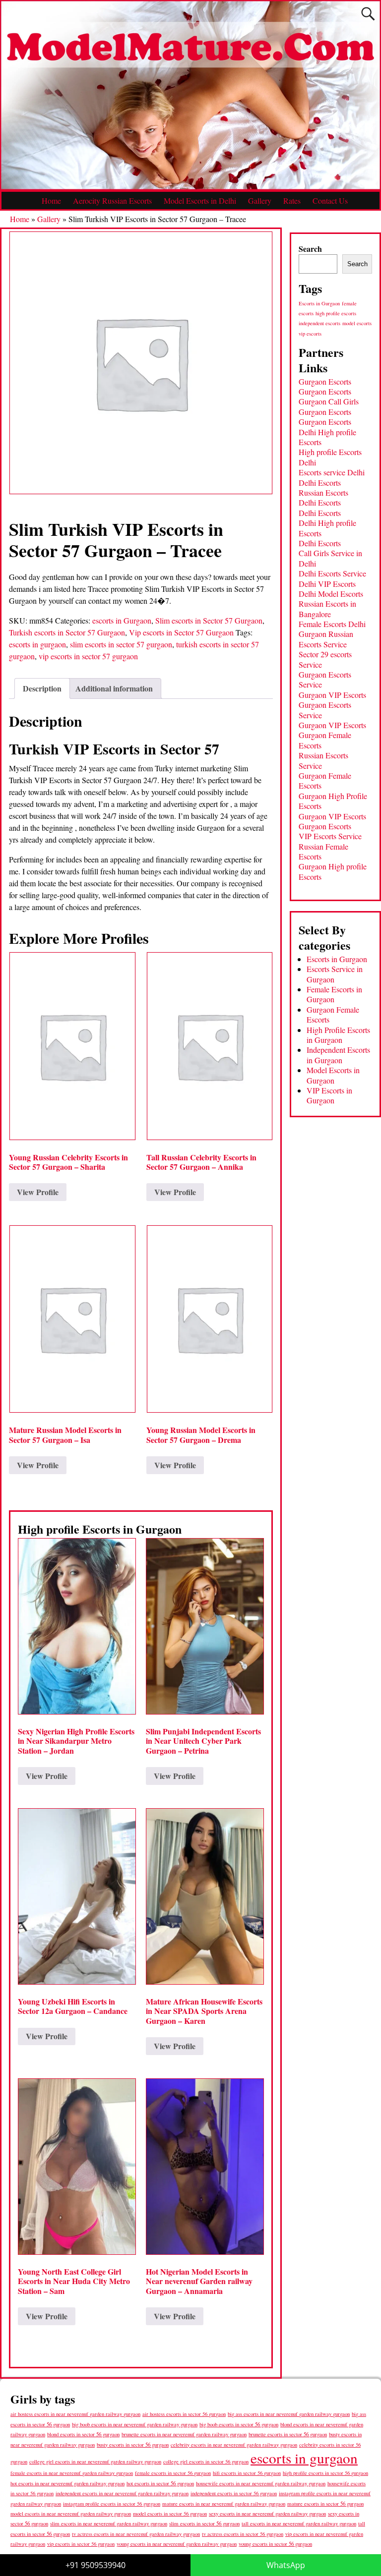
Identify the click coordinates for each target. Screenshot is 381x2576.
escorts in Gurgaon (122, 620)
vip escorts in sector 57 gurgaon (88, 656)
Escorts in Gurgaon (319, 303)
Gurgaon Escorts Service (325, 679)
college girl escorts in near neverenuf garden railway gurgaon (95, 2462)
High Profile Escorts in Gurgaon (338, 1035)
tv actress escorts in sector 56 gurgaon (243, 2534)
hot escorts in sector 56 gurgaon (160, 2483)
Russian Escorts (323, 492)
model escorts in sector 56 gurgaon (170, 2514)
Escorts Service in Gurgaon (335, 974)
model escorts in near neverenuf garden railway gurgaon (71, 2514)
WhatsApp (286, 2565)
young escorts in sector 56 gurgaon (275, 2544)
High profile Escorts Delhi (330, 457)
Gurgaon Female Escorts (325, 740)
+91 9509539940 (95, 2565)
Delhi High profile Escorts (327, 437)
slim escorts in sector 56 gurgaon (204, 2523)
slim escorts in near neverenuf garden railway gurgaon (109, 2523)
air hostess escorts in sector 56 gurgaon (184, 2414)
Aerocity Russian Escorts (112, 200)
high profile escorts (336, 313)
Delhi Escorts (320, 483)
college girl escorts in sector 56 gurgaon (206, 2462)
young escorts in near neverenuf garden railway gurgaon (177, 2544)
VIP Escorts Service (330, 836)
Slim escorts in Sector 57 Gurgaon (209, 620)
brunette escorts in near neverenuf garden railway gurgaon (184, 2434)
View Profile (38, 1192)
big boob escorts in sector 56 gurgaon (239, 2424)
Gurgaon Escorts (325, 381)
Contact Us (330, 200)
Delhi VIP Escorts (327, 584)
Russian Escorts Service (323, 760)
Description (42, 688)
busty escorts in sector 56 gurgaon (133, 2444)
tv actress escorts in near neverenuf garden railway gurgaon (136, 2534)
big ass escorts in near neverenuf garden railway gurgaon (289, 2414)
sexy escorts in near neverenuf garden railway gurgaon (267, 2513)
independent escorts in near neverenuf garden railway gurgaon (122, 2493)
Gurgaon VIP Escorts (332, 695)
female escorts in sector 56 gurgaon (173, 2473)
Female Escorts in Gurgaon (334, 994)
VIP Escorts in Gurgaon (329, 1095)
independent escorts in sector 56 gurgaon (234, 2493)
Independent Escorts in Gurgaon (338, 1055)
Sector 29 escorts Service (325, 659)
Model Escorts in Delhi (200, 200)
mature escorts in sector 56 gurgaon (325, 2503)
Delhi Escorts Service (332, 573)
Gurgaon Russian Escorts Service (326, 639)
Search (310, 249)
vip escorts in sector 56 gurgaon (81, 2544)
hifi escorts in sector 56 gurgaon (247, 2473)
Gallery (260, 200)
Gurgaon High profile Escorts (333, 871)
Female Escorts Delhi (332, 624)
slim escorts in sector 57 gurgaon (121, 644)
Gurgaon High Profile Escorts (333, 801)
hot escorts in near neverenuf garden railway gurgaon (67, 2483)
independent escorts (319, 323)
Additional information (114, 688)
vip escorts (310, 334)
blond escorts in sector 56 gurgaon (83, 2434)
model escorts (357, 323)
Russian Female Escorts (323, 851)
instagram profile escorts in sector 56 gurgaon (112, 2504)
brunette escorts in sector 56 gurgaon (288, 2434)
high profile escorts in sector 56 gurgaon (325, 2473)
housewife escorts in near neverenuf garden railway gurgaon (261, 2483)
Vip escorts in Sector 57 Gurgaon (181, 632)
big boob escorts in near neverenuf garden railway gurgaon (135, 2424)
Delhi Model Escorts (331, 594)
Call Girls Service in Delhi (330, 558)
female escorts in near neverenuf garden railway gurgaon (72, 2473)
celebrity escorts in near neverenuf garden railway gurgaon (234, 2445)
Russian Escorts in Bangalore (327, 608)
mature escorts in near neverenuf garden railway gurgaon (224, 2503)
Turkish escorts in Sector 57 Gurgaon (67, 632)
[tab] (42, 688)
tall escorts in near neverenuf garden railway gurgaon (299, 2523)
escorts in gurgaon (37, 644)
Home (51, 200)
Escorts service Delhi (332, 472)
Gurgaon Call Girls (329, 401)
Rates (292, 200)
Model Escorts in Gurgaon (333, 1075)
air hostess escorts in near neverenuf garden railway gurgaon (75, 2414)
